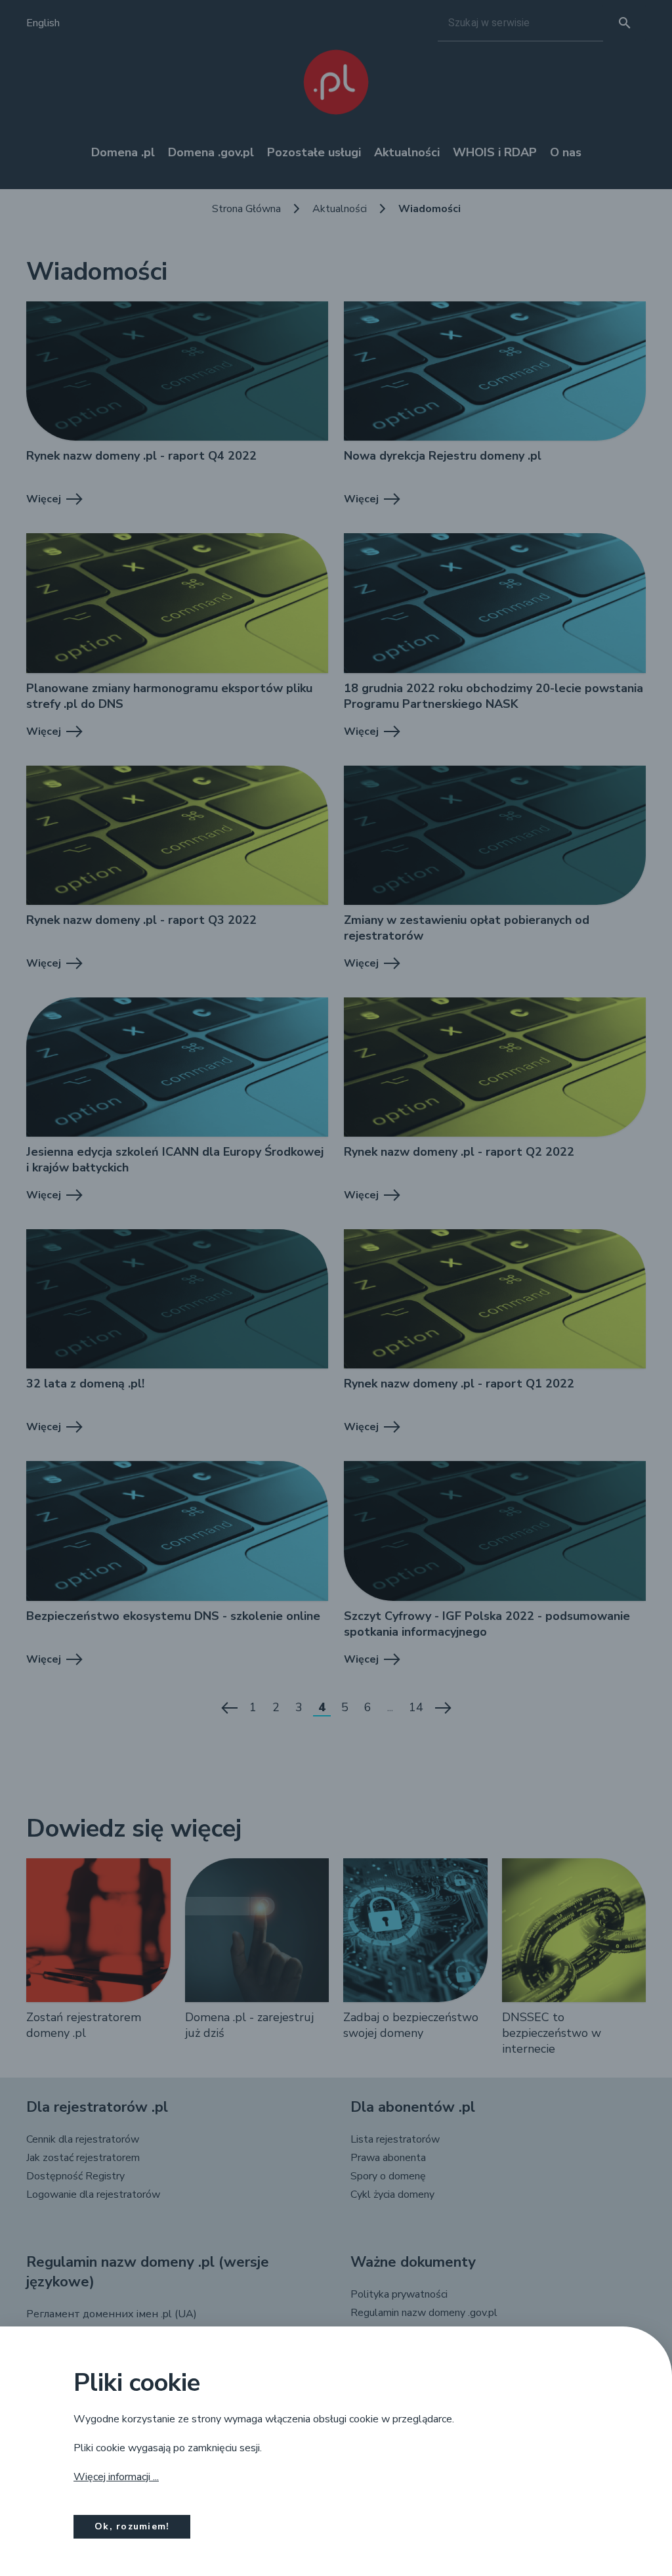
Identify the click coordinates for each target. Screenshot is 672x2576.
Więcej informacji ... (116, 2477)
